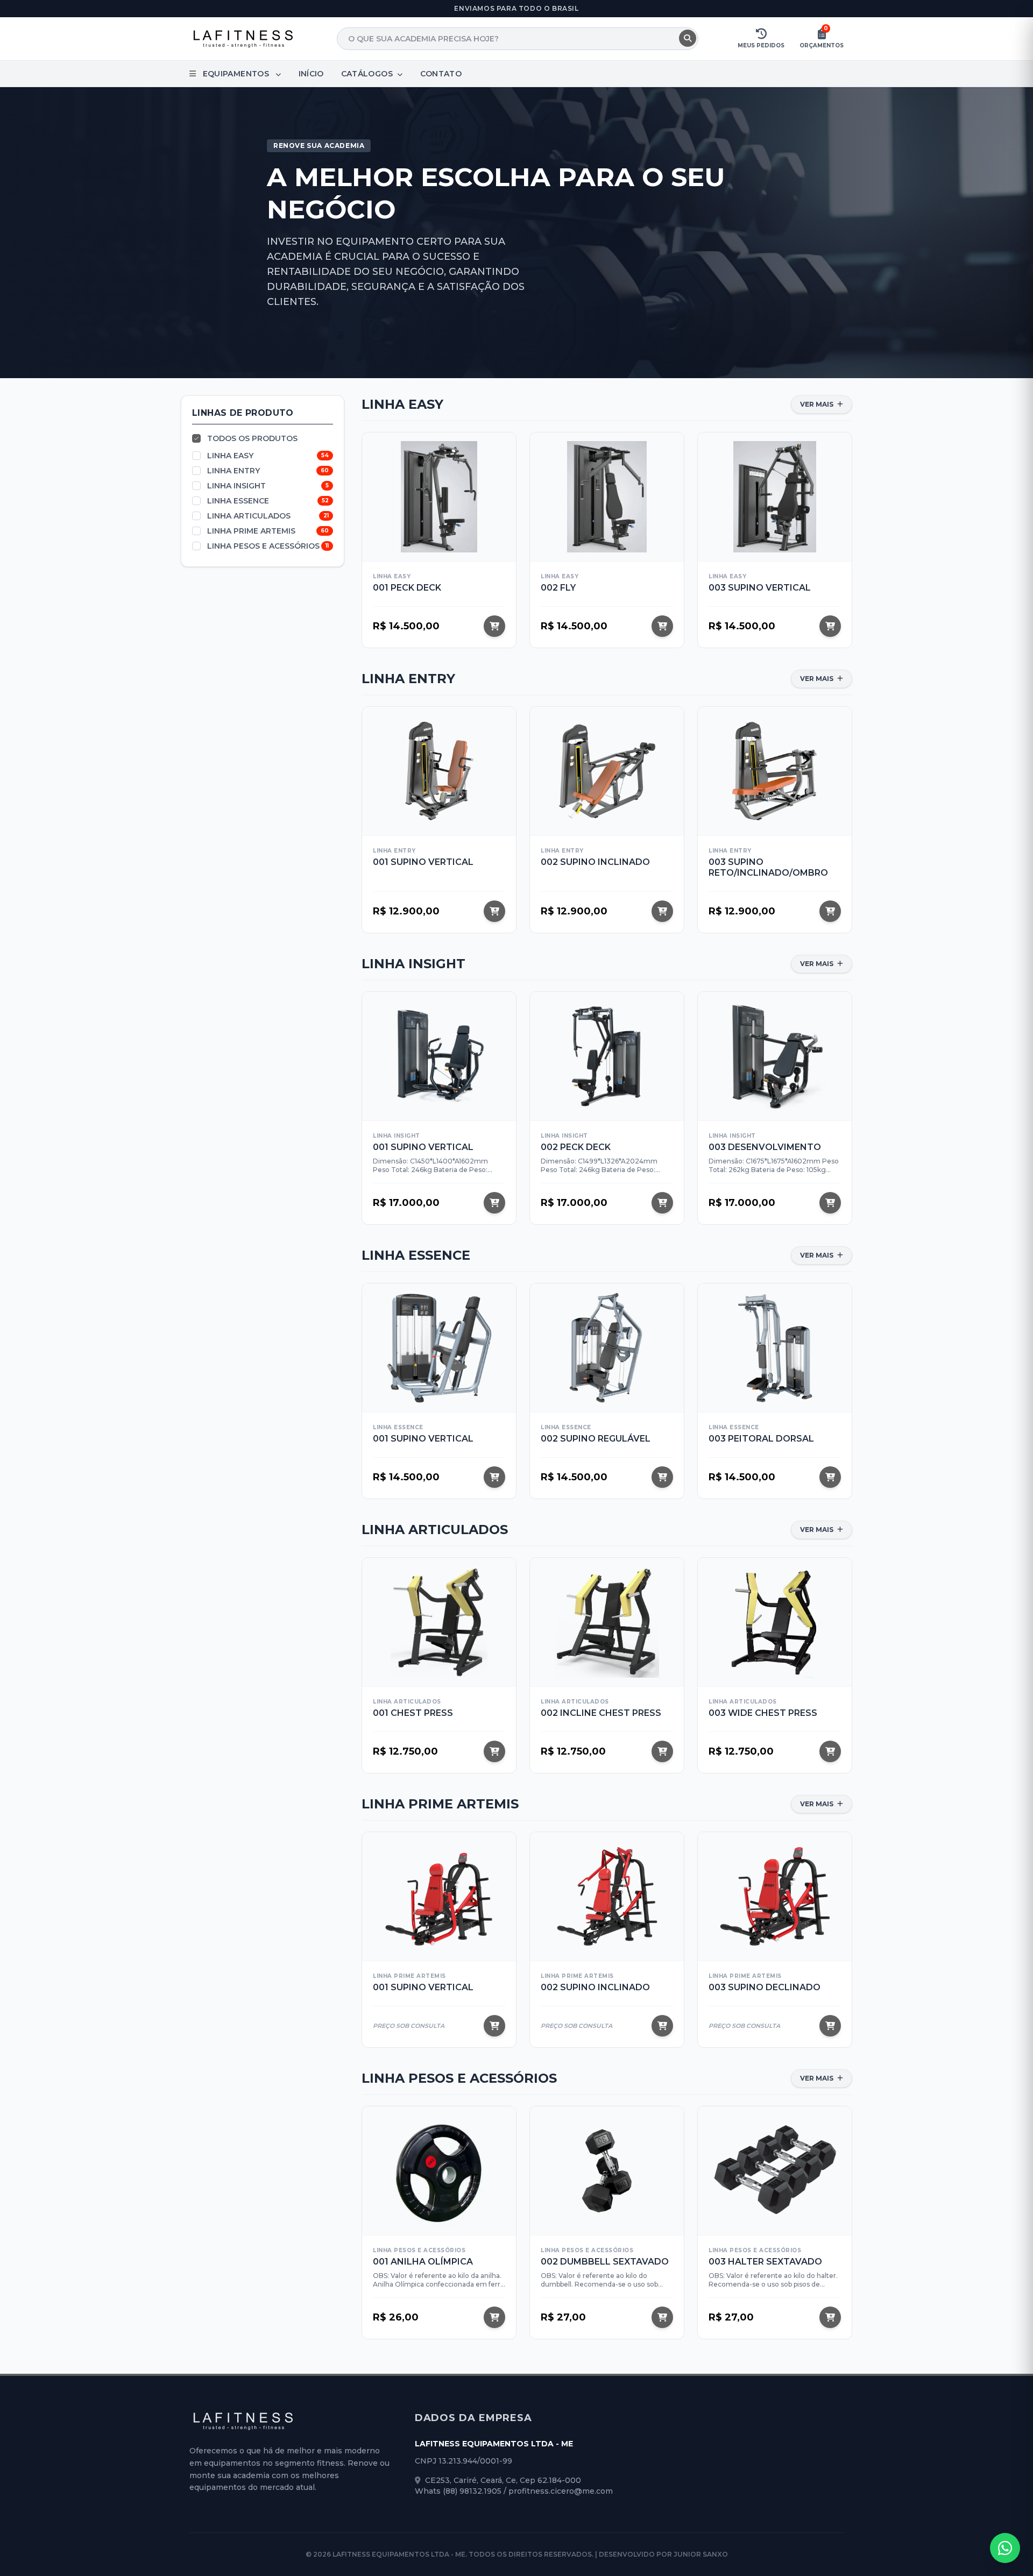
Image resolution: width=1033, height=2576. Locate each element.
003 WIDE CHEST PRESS (763, 1713)
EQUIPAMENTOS (236, 74)
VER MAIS (818, 404)
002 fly (558, 588)
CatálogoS (368, 74)
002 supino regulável (596, 1439)
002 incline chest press (601, 1713)
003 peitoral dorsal (761, 1439)
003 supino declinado (765, 1987)
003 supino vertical (760, 588)
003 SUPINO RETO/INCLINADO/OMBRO (768, 867)
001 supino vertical (423, 1987)
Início (311, 74)
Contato (441, 74)
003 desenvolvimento (765, 1147)
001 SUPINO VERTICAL (423, 862)
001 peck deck (407, 588)
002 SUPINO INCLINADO (595, 862)
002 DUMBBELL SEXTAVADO (605, 2262)
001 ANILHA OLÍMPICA (423, 2262)
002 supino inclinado (595, 1987)
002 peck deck (576, 1147)
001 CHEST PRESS (413, 1713)
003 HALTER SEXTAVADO (765, 2262)
